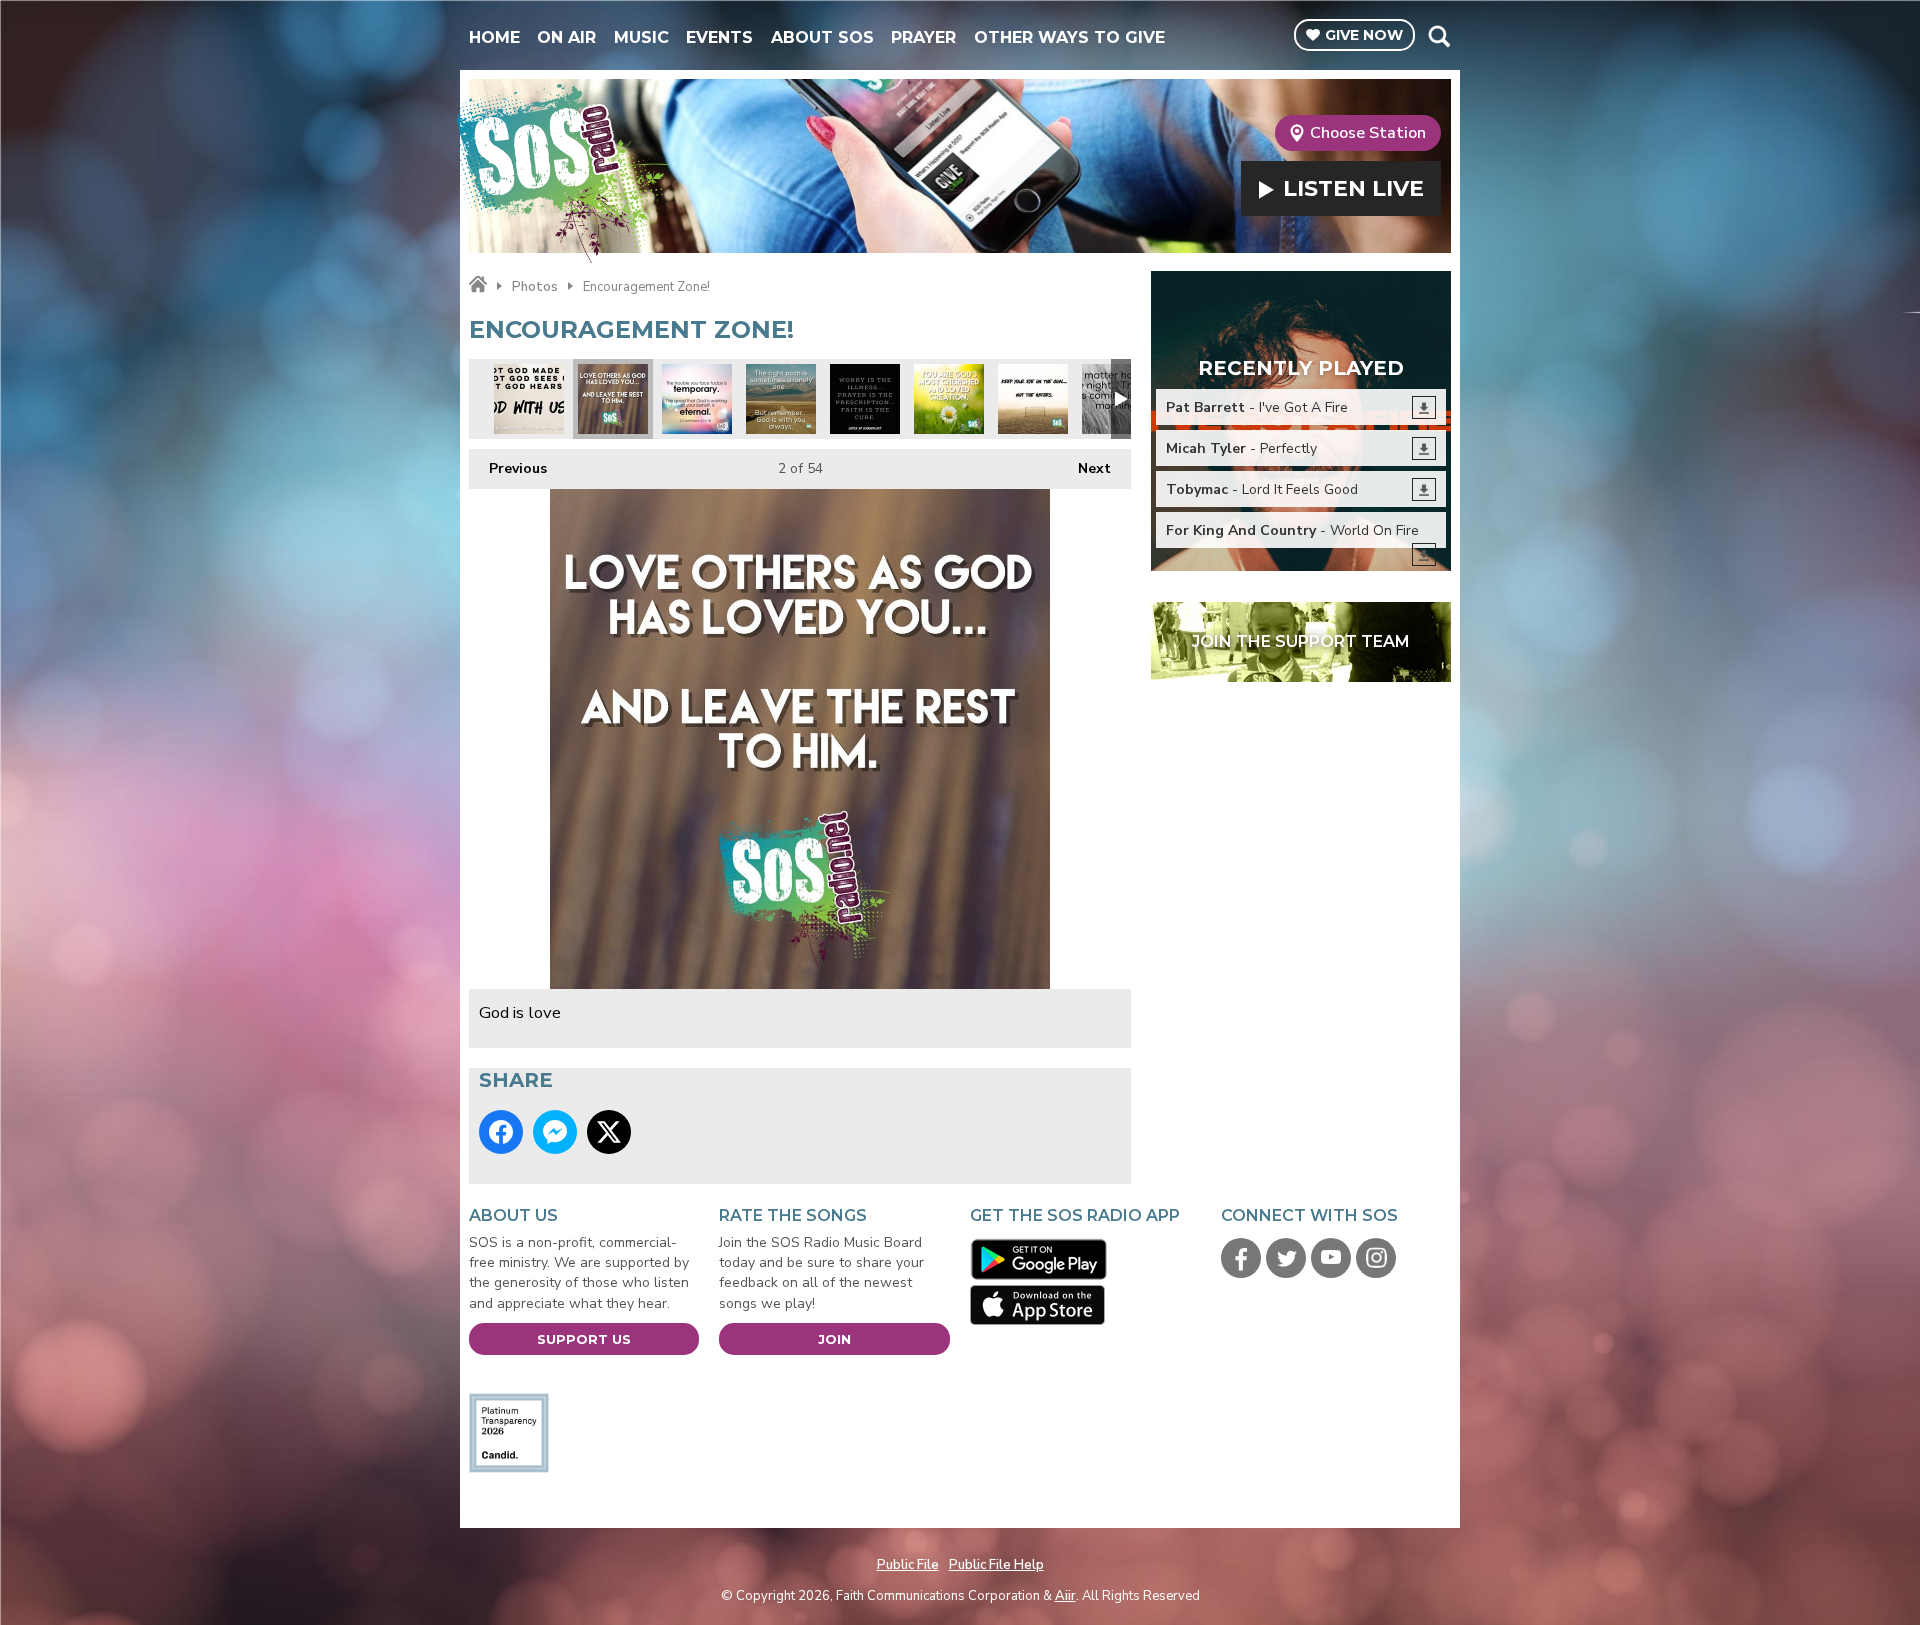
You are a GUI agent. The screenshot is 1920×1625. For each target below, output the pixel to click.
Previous (508, 468)
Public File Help (996, 1565)
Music (641, 37)
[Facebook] (1241, 1258)
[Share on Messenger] (555, 1132)
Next (1084, 468)
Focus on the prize (1033, 399)
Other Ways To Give (1069, 37)
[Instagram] (1376, 1258)
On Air (566, 37)
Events (719, 37)
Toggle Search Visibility (1438, 36)
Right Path (781, 399)
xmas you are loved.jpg (949, 399)
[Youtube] (1331, 1258)
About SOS (822, 37)
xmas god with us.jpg (529, 399)
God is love (613, 399)
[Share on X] (609, 1132)
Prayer (923, 37)
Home (494, 37)
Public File (908, 1565)
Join (834, 1339)
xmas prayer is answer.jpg (865, 399)
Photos (535, 287)
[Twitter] (1286, 1258)
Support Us (584, 1339)
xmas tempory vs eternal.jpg (697, 399)
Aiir (1065, 1596)
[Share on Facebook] (501, 1132)
